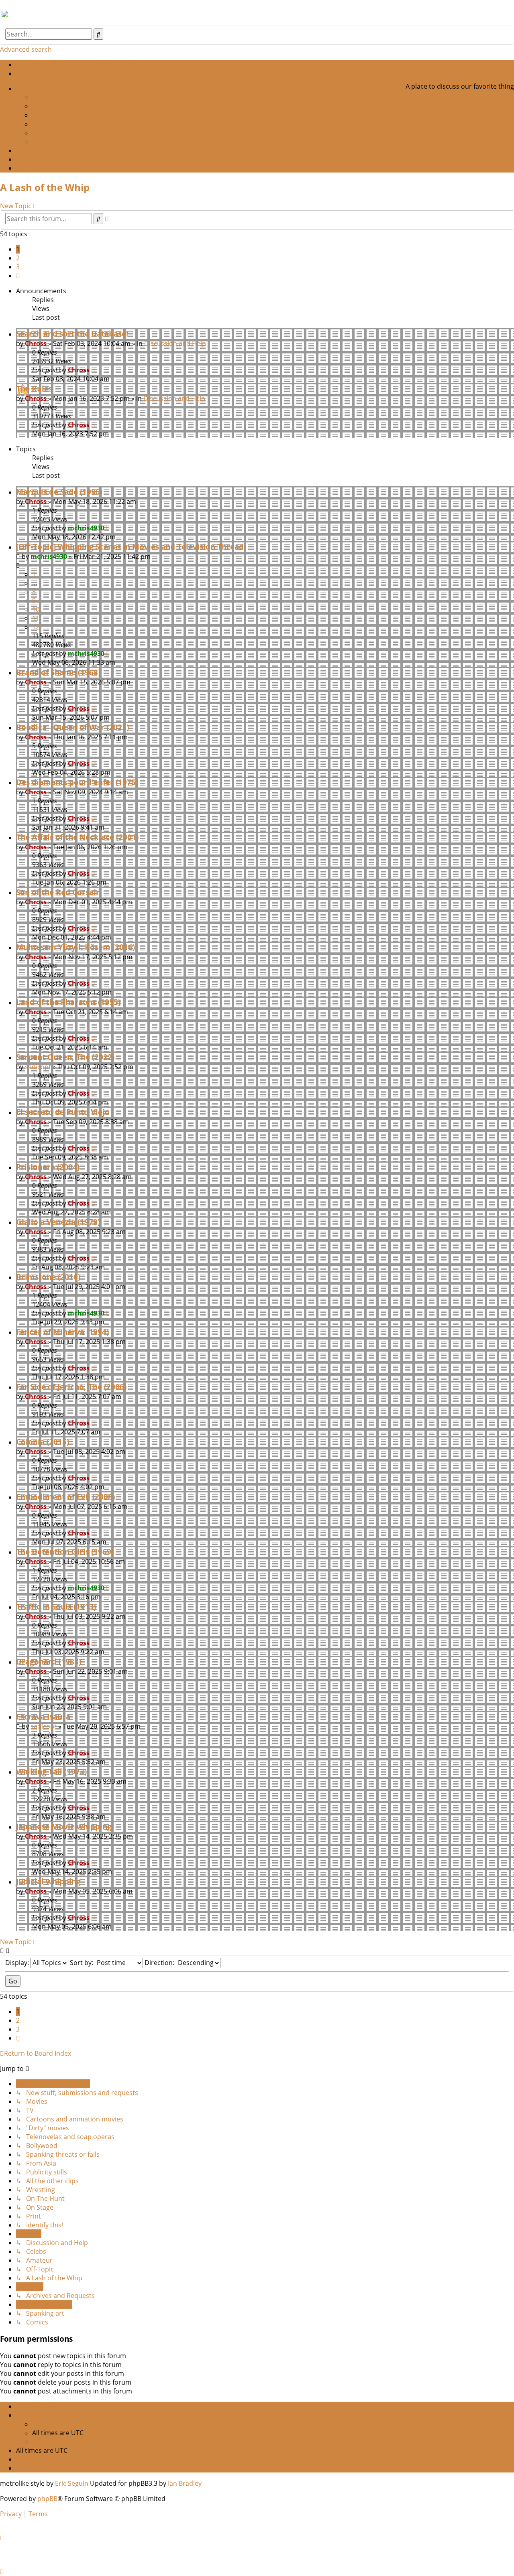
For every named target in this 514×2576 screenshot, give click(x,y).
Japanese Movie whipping (64, 1826)
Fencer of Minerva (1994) (62, 1332)
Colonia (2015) (43, 1442)
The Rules (34, 389)
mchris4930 (86, 528)
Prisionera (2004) (48, 1167)
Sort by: (82, 1963)
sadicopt (38, 1067)
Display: (18, 1963)
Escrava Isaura (43, 1716)
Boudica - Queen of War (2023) (72, 727)
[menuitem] (18, 73)
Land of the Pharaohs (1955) (68, 1002)
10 (36, 609)
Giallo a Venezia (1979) (58, 1222)
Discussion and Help (175, 343)
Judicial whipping (48, 1881)
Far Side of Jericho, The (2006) (71, 1387)
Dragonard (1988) (49, 1662)
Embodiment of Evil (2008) (65, 1497)
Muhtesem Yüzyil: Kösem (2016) (75, 947)
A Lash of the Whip (45, 187)
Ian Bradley (185, 2483)
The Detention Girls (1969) (65, 1552)
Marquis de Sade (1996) (59, 492)
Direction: (160, 1963)
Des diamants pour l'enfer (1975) (77, 782)
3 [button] (18, 267)
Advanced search (26, 49)
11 (36, 618)
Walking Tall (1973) (51, 1771)
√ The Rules (109, 150)
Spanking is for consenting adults (459, 77)
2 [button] (18, 258)
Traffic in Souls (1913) (56, 1607)
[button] (18, 276)
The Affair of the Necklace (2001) (77, 837)
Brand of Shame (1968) (58, 672)
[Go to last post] (93, 370)
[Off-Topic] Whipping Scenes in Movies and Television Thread (130, 547)
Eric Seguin (72, 2483)
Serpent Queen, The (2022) (65, 1057)
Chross (36, 343)
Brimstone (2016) (48, 1277)
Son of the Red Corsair (58, 892)
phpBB (47, 2499)
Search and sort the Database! (72, 334)
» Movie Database (62, 150)
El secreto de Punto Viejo (63, 1112)
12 (36, 627)
